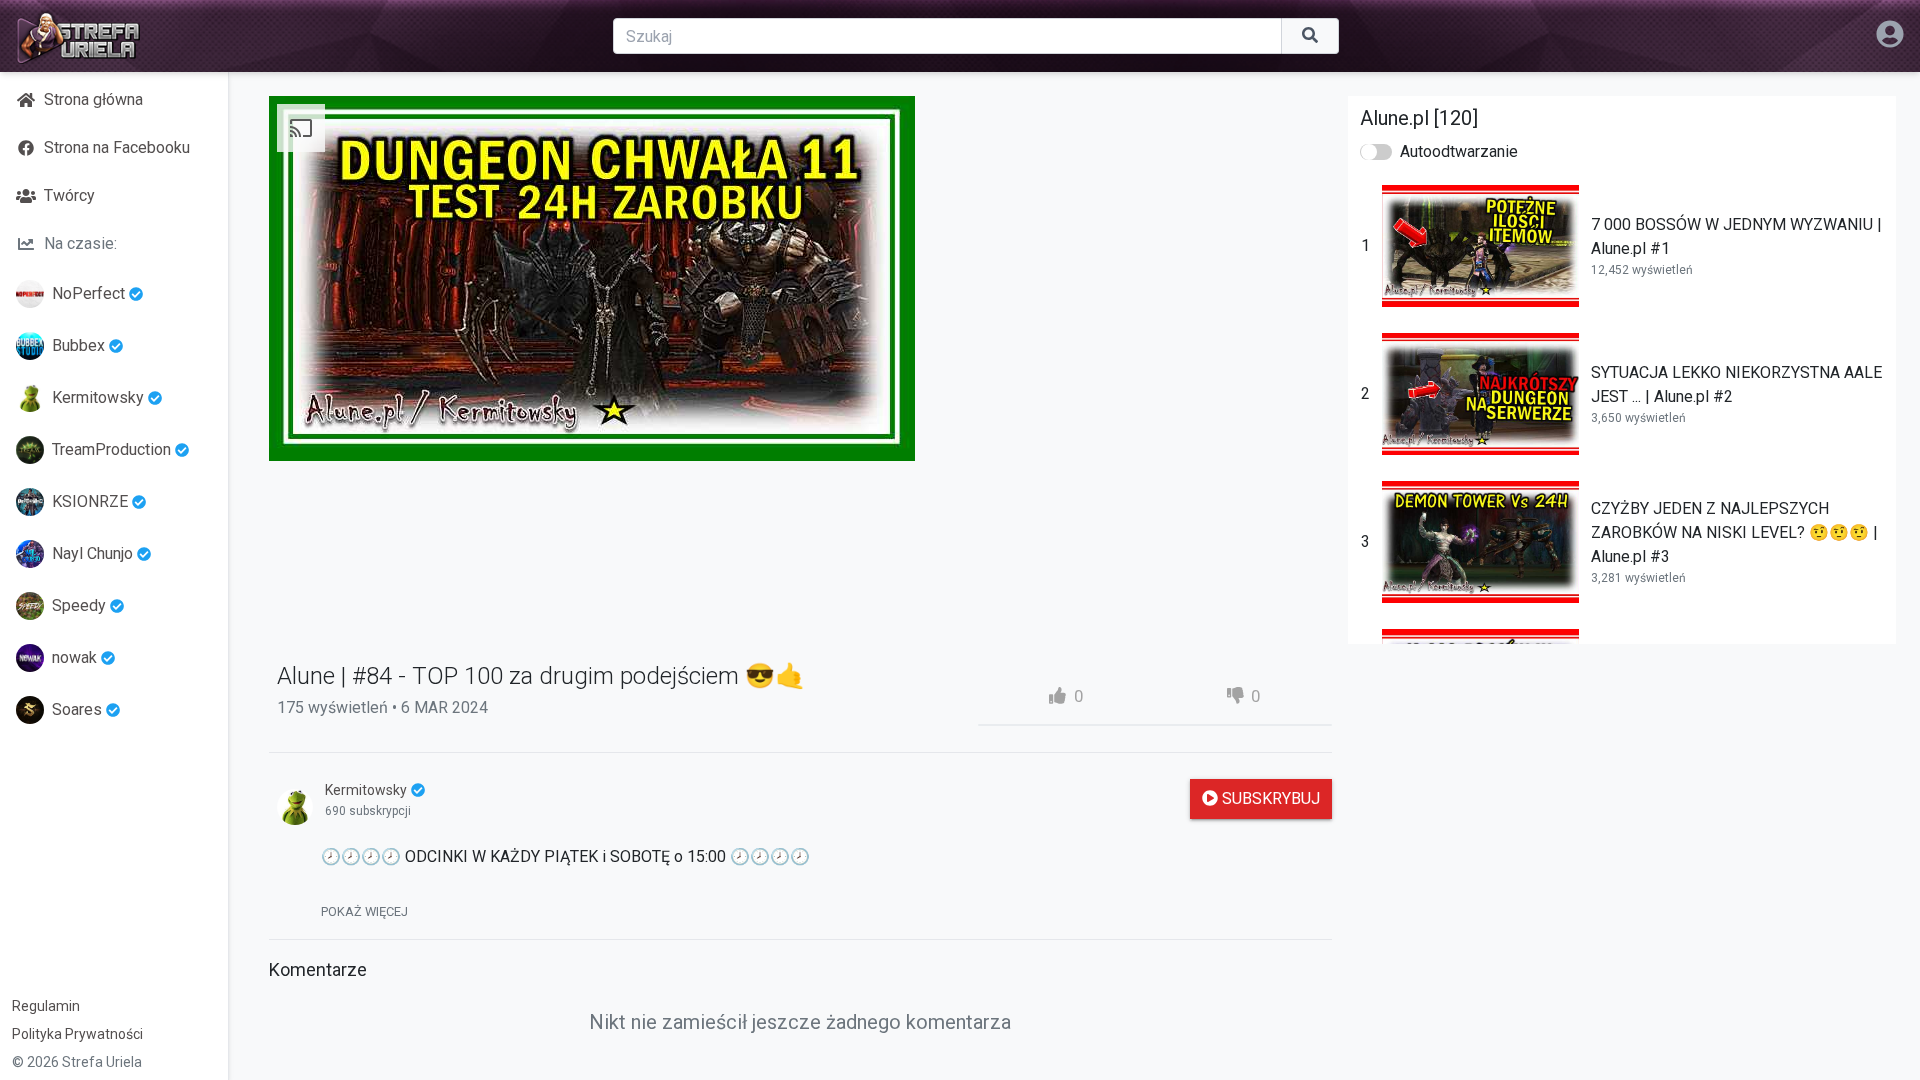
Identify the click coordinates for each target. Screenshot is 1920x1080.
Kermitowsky (98, 397)
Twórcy (69, 195)
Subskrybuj (1269, 798)
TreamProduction (111, 449)
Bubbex (78, 345)
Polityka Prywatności (77, 1034)
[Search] (1310, 36)
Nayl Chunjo (92, 553)
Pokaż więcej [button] (364, 911)
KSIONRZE (90, 501)
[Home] (78, 36)
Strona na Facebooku (117, 147)
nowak (74, 657)
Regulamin (46, 1006)
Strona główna (93, 99)
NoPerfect (88, 293)
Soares (77, 709)
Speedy (79, 605)
